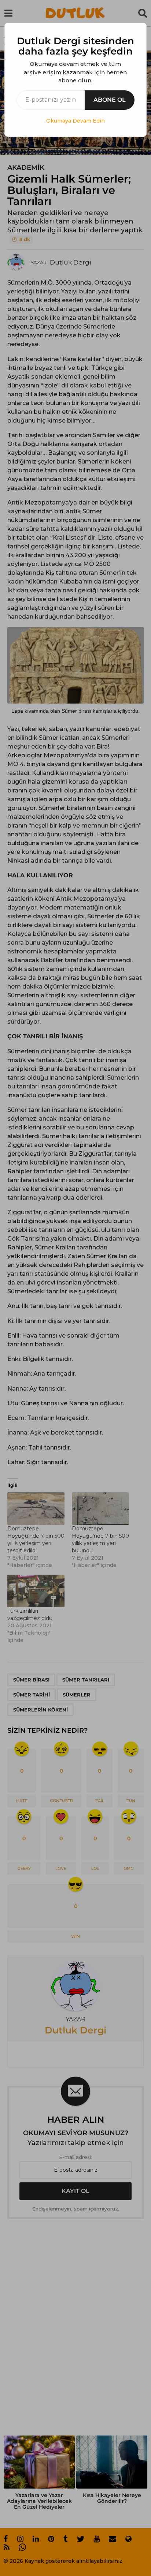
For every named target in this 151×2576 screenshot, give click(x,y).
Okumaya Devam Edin (75, 121)
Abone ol (110, 100)
